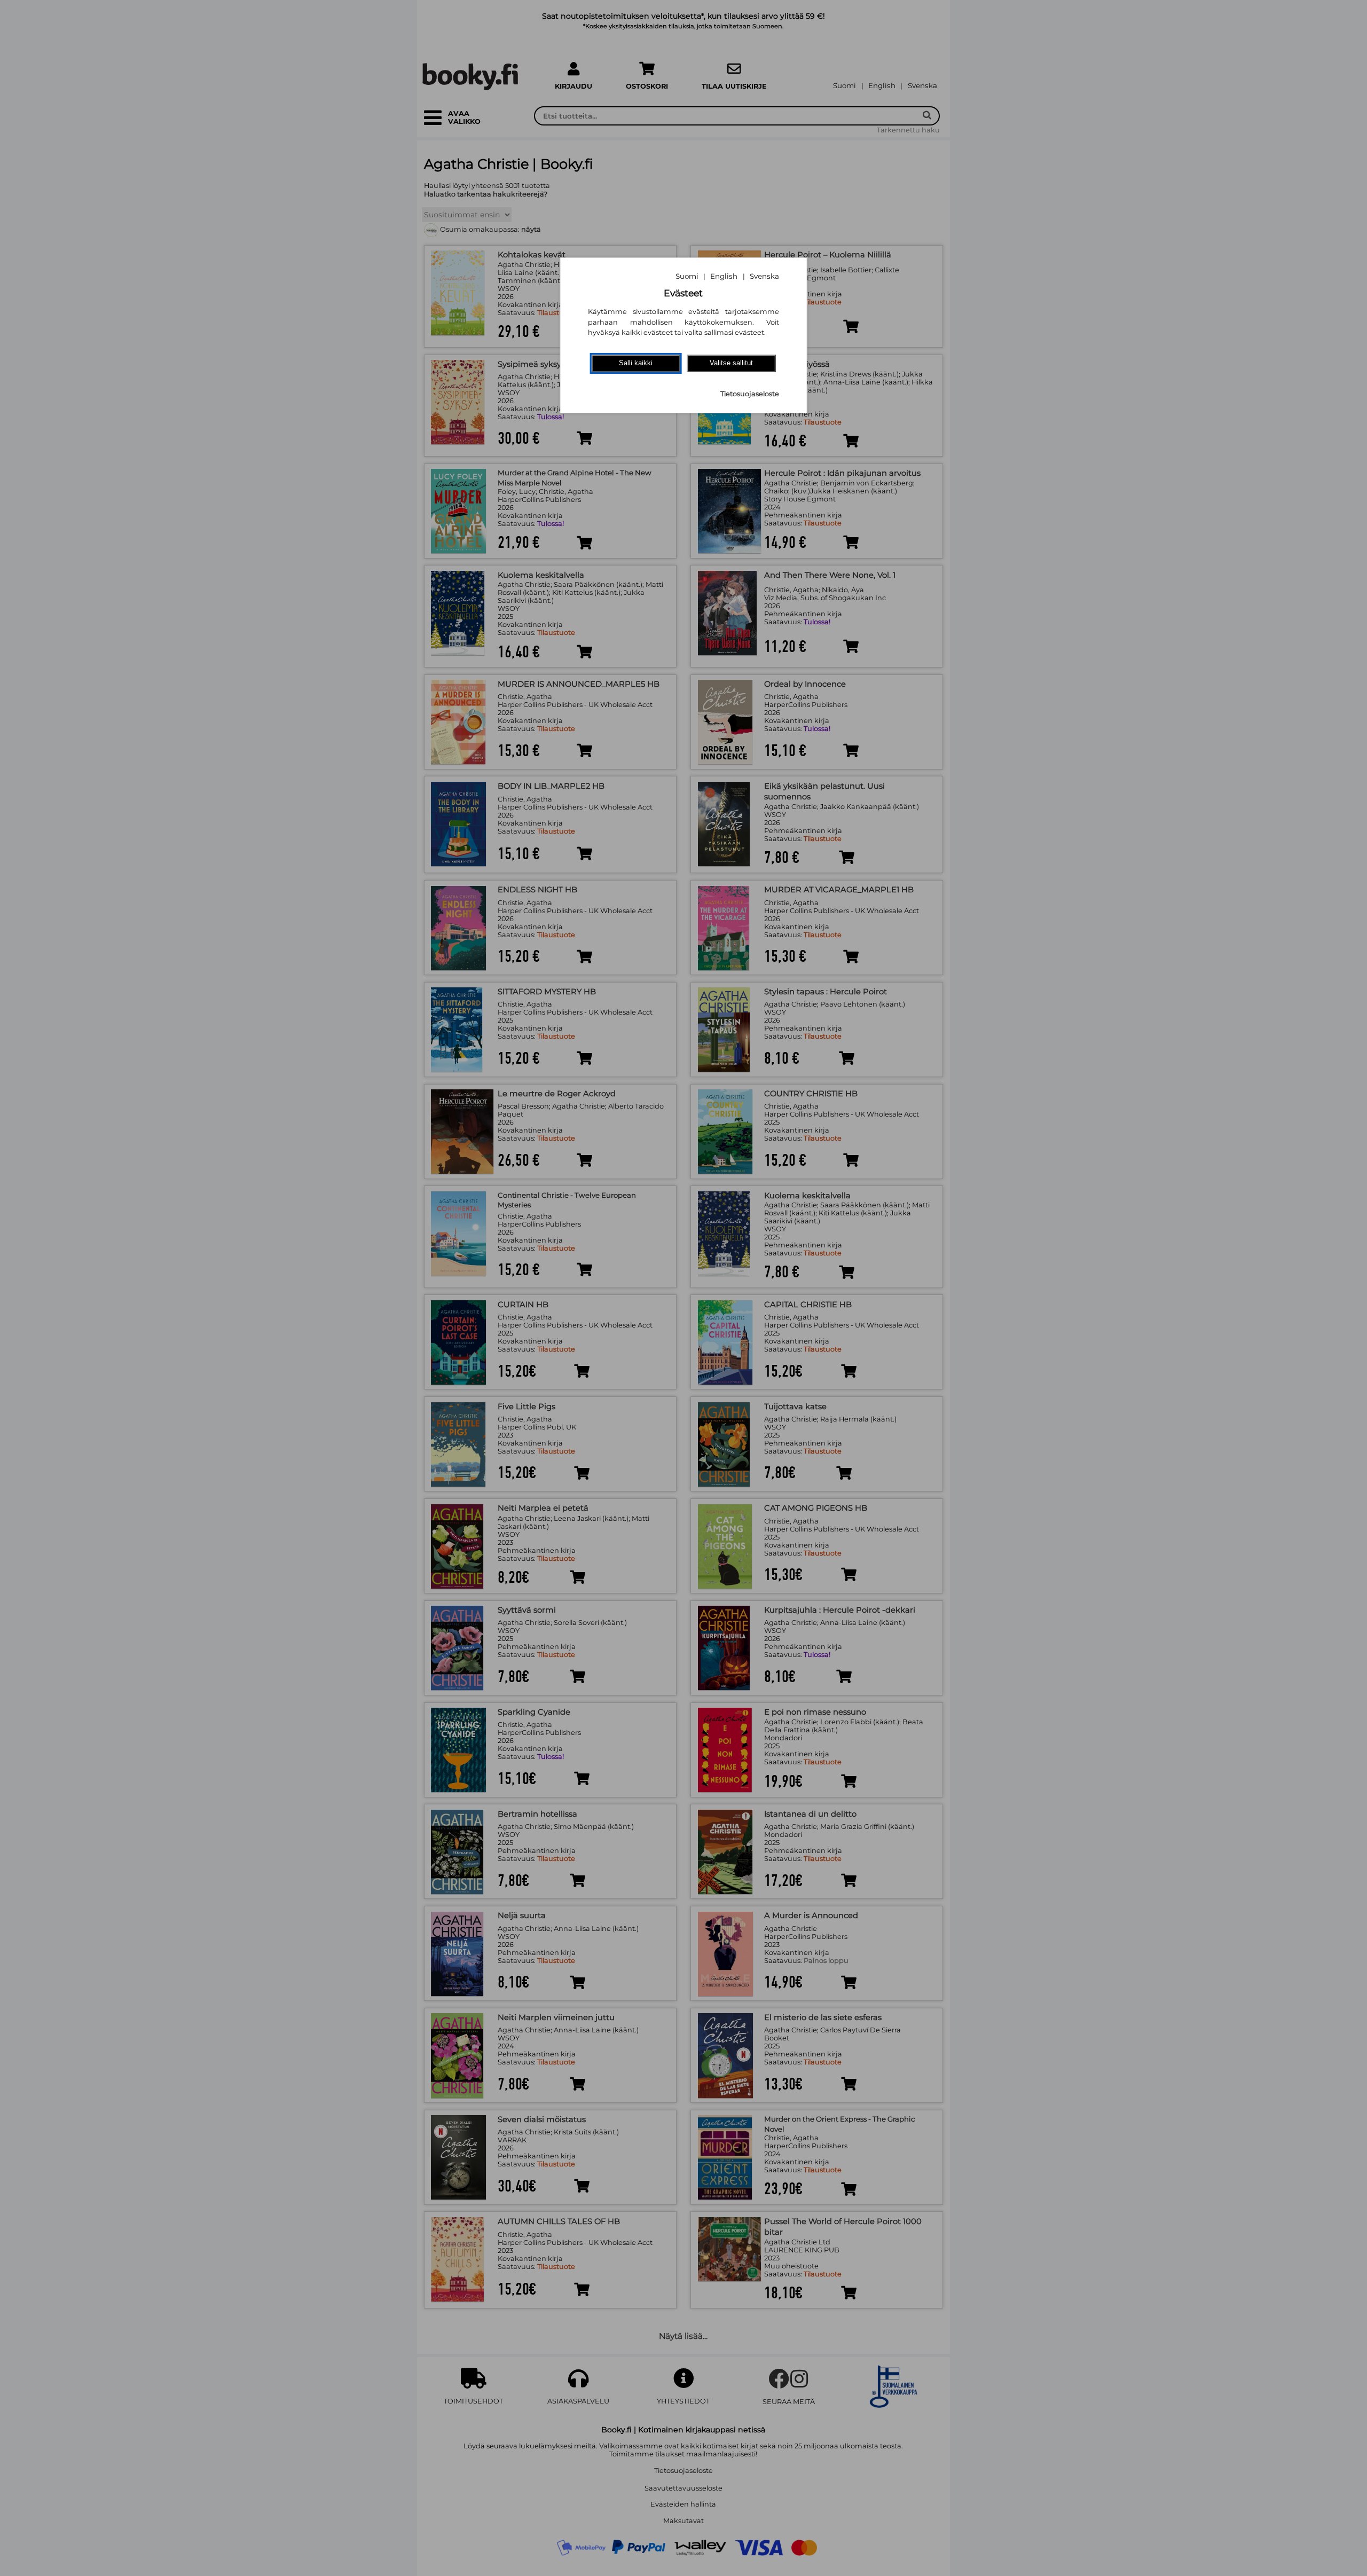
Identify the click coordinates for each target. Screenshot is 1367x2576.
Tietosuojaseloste (750, 394)
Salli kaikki (636, 363)
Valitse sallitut (731, 363)
